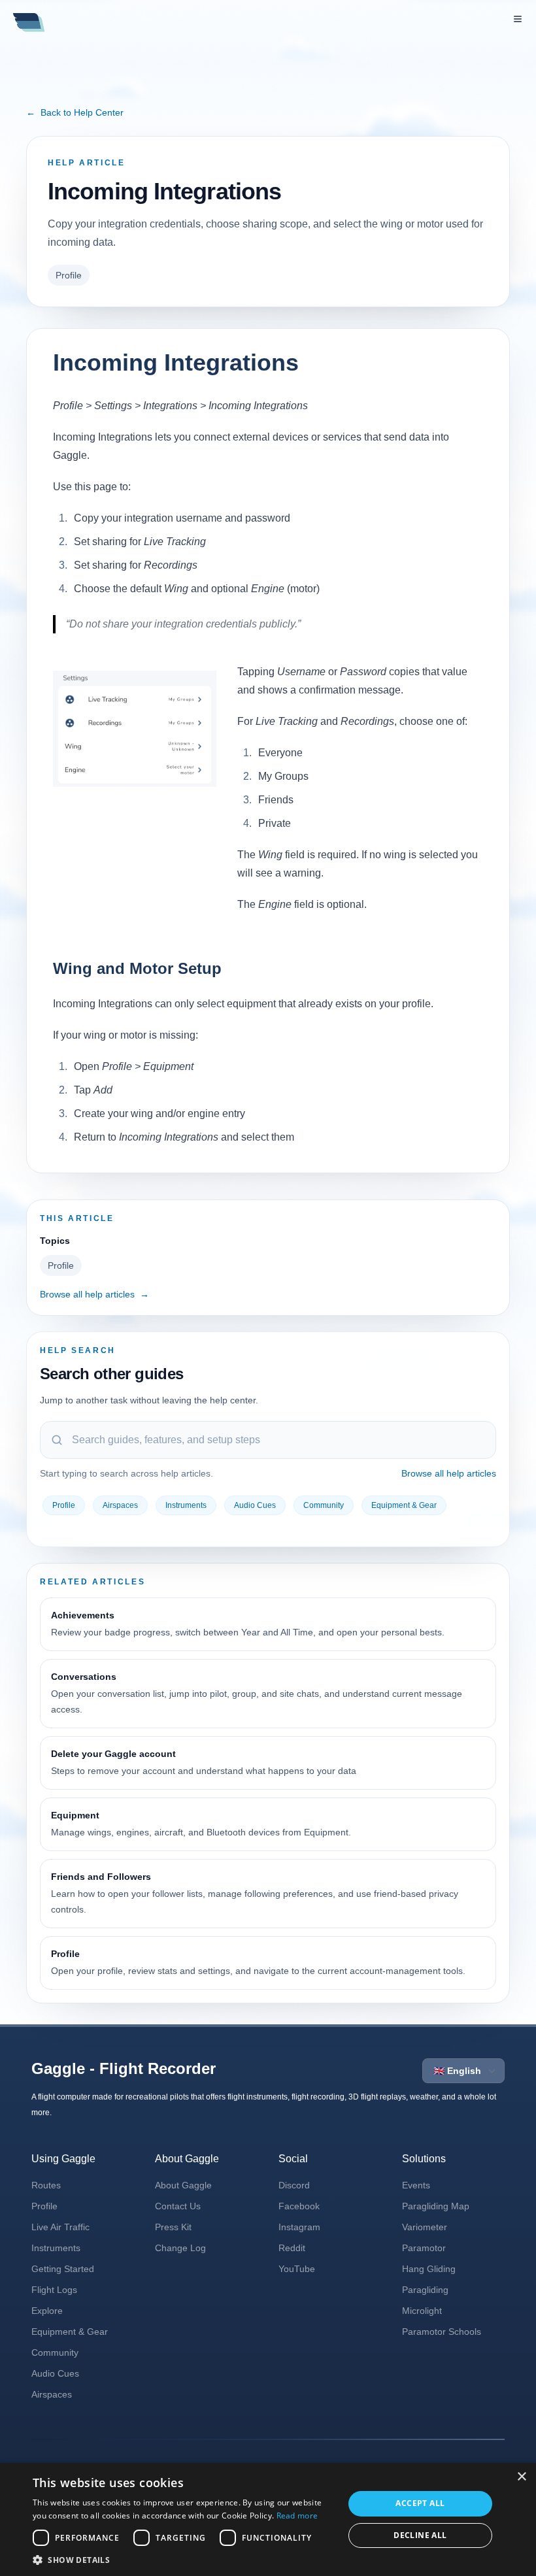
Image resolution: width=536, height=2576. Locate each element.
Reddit (292, 2248)
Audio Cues (255, 1505)
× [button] (521, 2477)
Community (324, 1505)
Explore (47, 2311)
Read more (297, 2516)
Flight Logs (54, 2290)
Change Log (180, 2248)
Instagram (299, 2227)
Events (416, 2185)
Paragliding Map (436, 2206)
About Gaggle (183, 2185)
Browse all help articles (94, 1294)
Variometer (425, 2227)
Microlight (422, 2311)
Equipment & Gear (404, 1505)
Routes (46, 2185)
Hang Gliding (429, 2269)
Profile (69, 275)
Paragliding (425, 2290)
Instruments (186, 1505)
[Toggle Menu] (518, 19)
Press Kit (173, 2227)
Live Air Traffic (60, 2227)
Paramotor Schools (442, 2332)
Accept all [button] (420, 2503)
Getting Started (63, 2269)
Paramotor (424, 2248)
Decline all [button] (420, 2535)
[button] (184, 2560)
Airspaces (120, 1505)
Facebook (299, 2206)
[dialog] (268, 2519)
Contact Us (178, 2206)
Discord (294, 2185)
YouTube (297, 2269)
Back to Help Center (75, 112)
